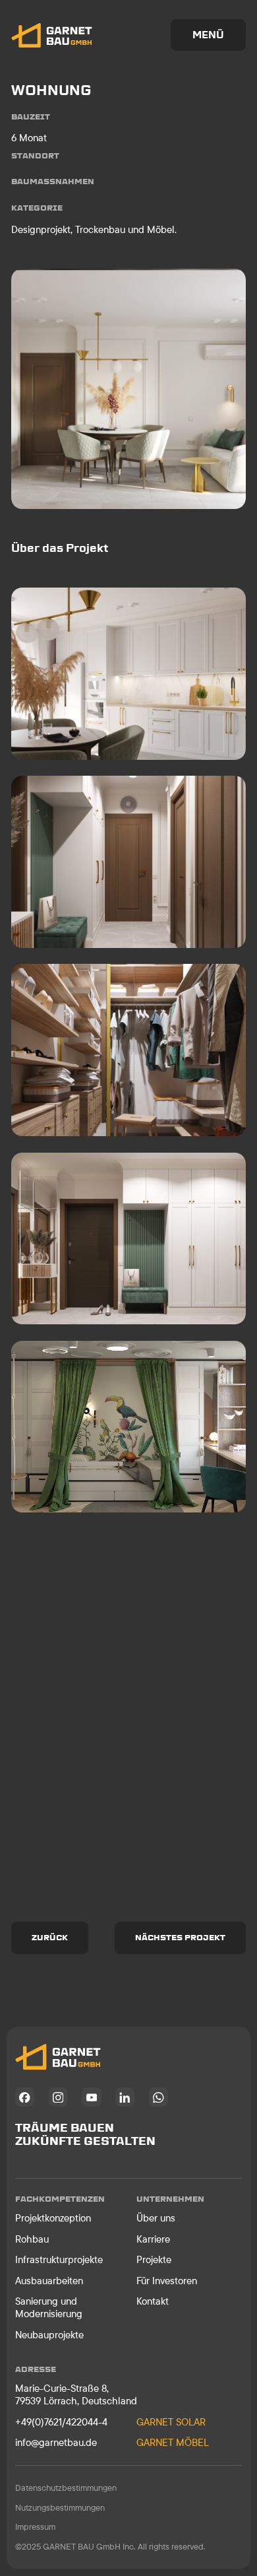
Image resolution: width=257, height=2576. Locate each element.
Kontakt (153, 2301)
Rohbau (32, 2239)
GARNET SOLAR (171, 2422)
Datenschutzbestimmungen (66, 2488)
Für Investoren (167, 2281)
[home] (52, 35)
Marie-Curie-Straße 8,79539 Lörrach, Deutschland (76, 2394)
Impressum (35, 2526)
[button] (209, 35)
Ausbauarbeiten (49, 2281)
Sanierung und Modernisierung (49, 2307)
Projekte (154, 2259)
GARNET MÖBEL (173, 2442)
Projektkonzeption (53, 2218)
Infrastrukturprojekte (59, 2259)
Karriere (153, 2239)
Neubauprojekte (49, 2335)
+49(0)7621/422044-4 (61, 2422)
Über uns (156, 2218)
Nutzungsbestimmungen (60, 2507)
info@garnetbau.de (56, 2442)
